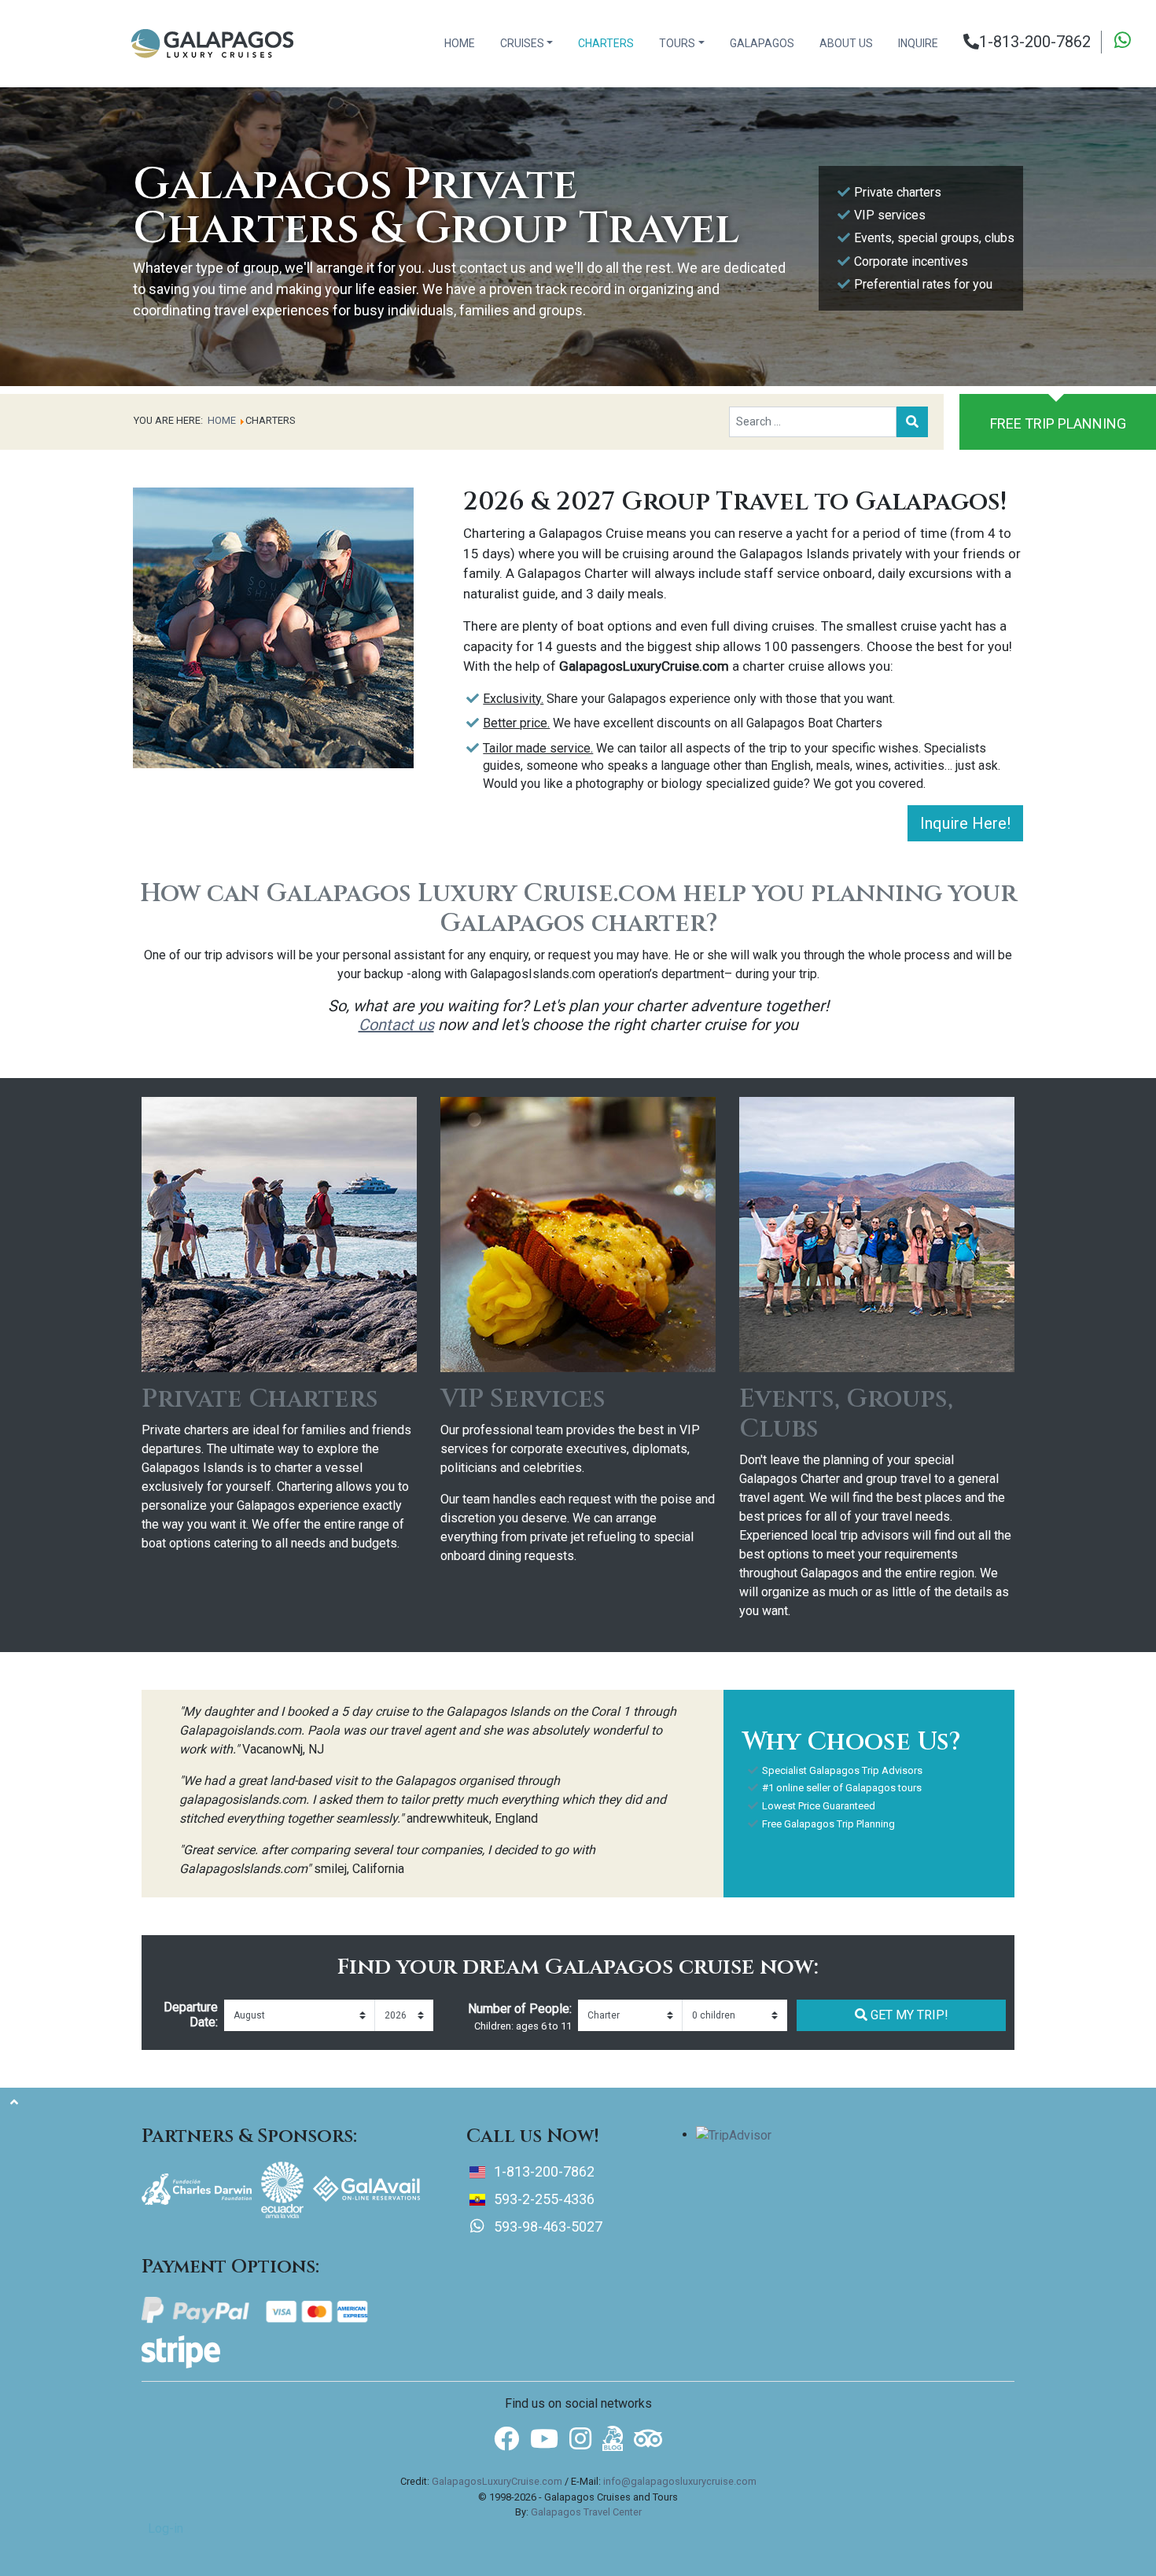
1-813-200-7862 (1035, 42)
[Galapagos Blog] (613, 2437)
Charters (606, 43)
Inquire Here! (965, 823)
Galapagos (762, 43)
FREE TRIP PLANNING (1058, 423)
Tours (677, 43)
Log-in (166, 2528)
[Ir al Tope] (14, 2103)
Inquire (918, 43)
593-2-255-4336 (544, 2199)
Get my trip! (908, 2015)
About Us (846, 43)
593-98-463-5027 (547, 2226)
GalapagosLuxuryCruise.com (497, 2481)
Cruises (522, 43)
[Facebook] (506, 2440)
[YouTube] (544, 2440)
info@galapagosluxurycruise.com (680, 2481)
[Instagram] (580, 2440)
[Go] (912, 422)
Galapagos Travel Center (586, 2512)
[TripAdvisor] (648, 2437)
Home (460, 43)
